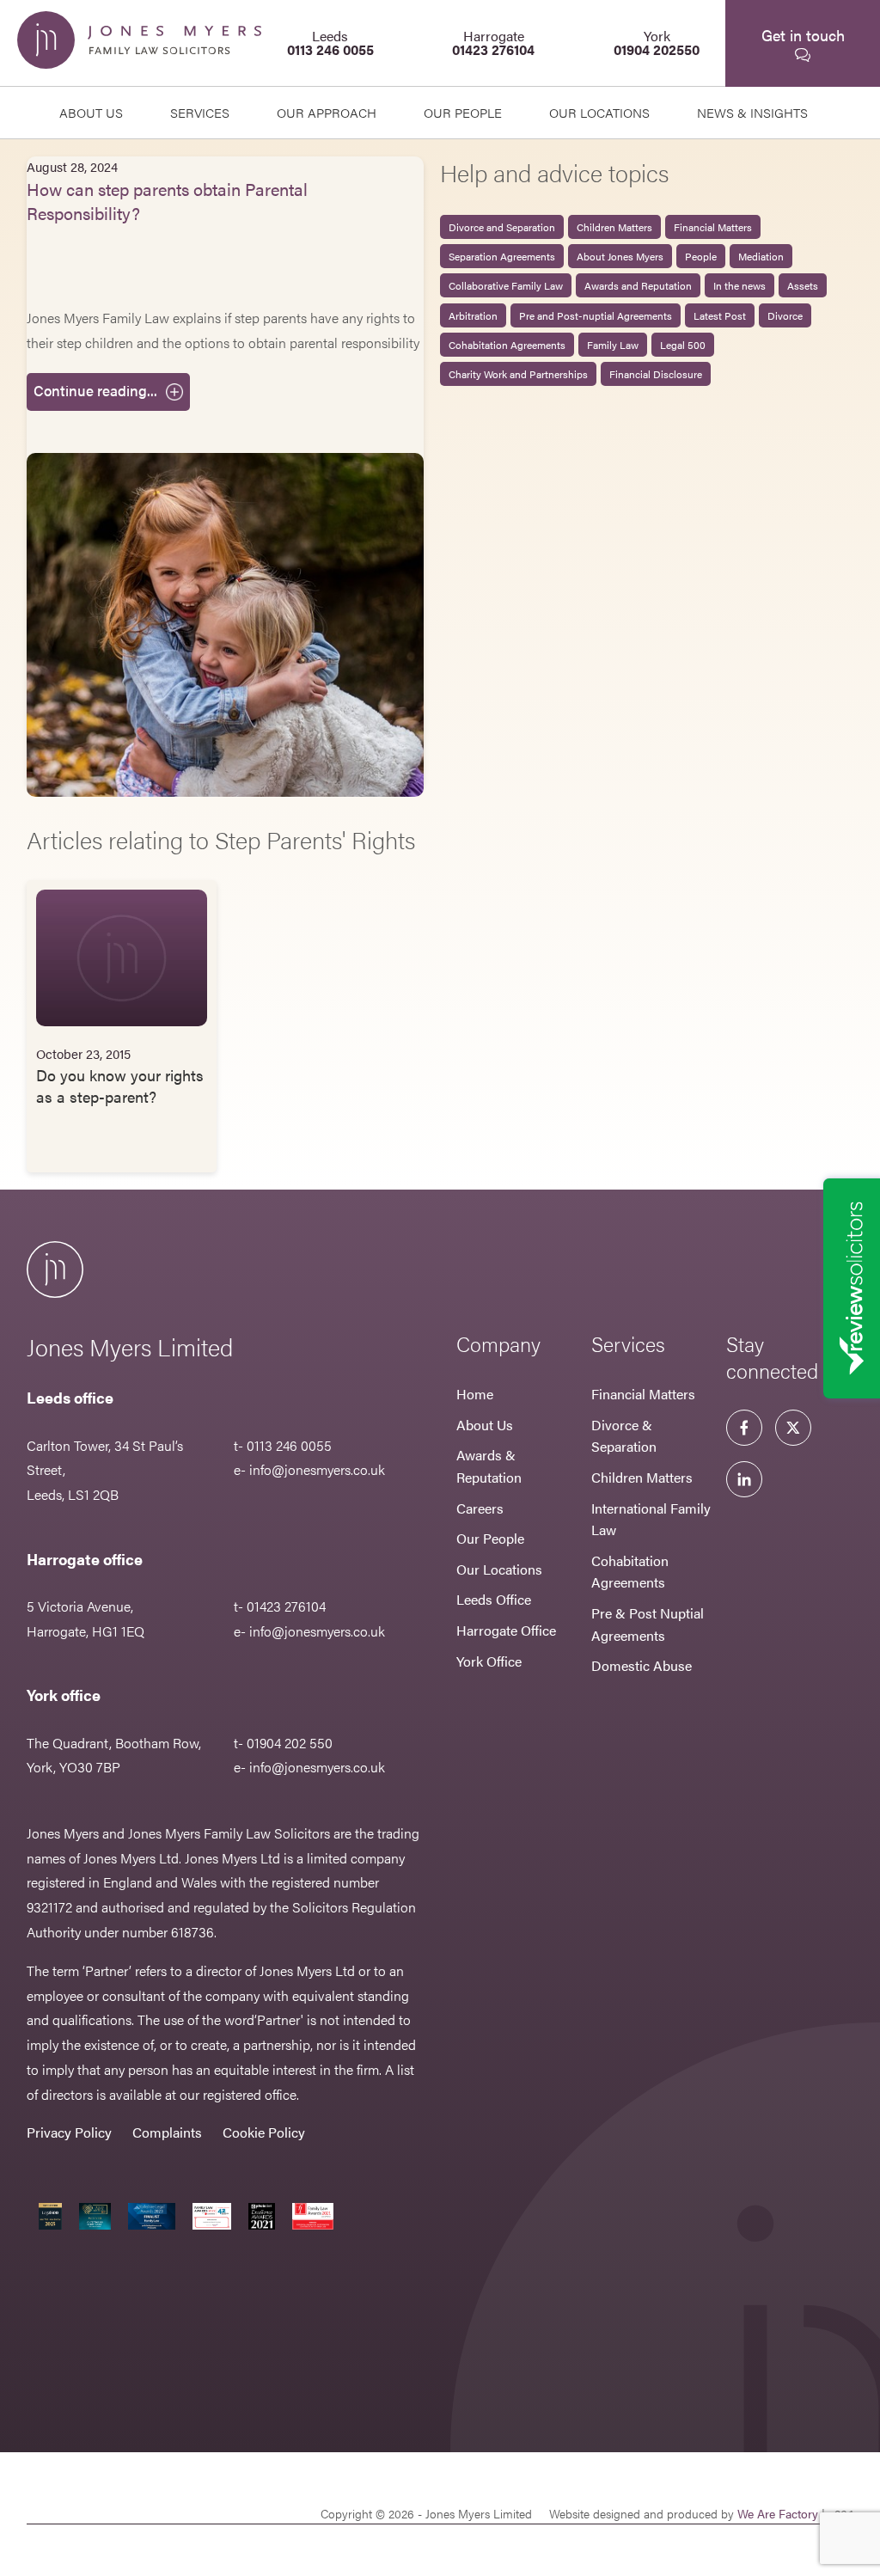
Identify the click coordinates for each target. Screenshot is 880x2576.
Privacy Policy (69, 2132)
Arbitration (473, 315)
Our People (490, 1538)
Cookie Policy (264, 2132)
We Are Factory (778, 2513)
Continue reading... (95, 390)
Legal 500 (683, 345)
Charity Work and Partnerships (518, 374)
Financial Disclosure (656, 374)
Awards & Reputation (489, 1466)
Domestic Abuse (642, 1665)
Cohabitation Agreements (507, 345)
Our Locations (499, 1569)
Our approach (327, 112)
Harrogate (493, 43)
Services (200, 112)
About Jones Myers (620, 256)
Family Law (613, 345)
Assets (803, 285)
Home (475, 1394)
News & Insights (752, 112)
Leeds (330, 43)
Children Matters (614, 227)
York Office (489, 1661)
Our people (463, 112)
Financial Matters (713, 227)
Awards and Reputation (638, 285)
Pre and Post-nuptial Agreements (596, 315)
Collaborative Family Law (506, 285)
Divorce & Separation (624, 1436)
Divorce (785, 315)
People (701, 256)
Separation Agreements (502, 256)
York (657, 43)
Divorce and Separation (502, 227)
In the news (739, 285)
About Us (91, 112)
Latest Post (720, 315)
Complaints (167, 2132)
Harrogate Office (506, 1630)
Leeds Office (494, 1599)
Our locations (599, 112)
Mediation (761, 256)
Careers (480, 1508)
